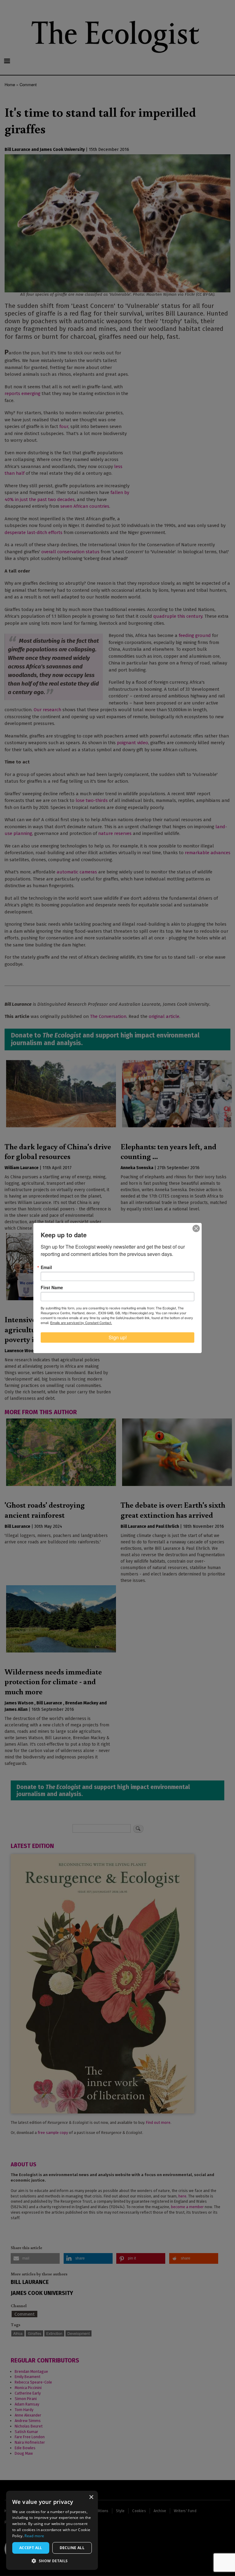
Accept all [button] (31, 2548)
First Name (52, 1287)
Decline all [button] (72, 2548)
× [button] (91, 2497)
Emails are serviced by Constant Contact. (81, 1323)
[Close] (196, 1228)
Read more (34, 2536)
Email (46, 1267)
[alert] (52, 2530)
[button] (52, 2561)
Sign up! (118, 1337)
